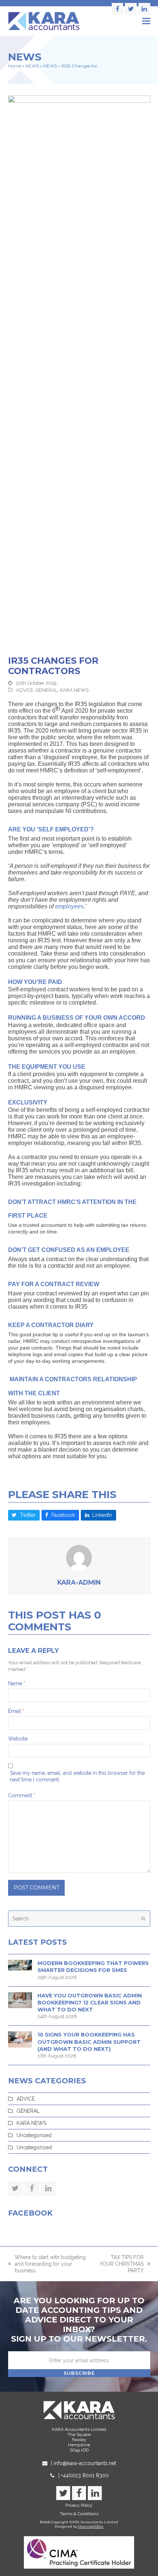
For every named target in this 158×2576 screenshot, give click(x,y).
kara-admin (79, 1582)
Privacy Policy (79, 2505)
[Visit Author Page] (79, 1557)
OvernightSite (91, 2526)
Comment (22, 1795)
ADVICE (25, 690)
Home (15, 66)
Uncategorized (34, 2147)
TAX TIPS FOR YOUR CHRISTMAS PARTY (120, 2264)
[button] (146, 21)
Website (18, 1739)
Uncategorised (34, 2135)
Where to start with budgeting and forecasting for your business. (47, 2264)
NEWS (32, 66)
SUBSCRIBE (79, 2373)
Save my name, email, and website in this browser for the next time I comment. (77, 1776)
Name (17, 1683)
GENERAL (47, 690)
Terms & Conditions (79, 2514)
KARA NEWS (74, 690)
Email (16, 1711)
